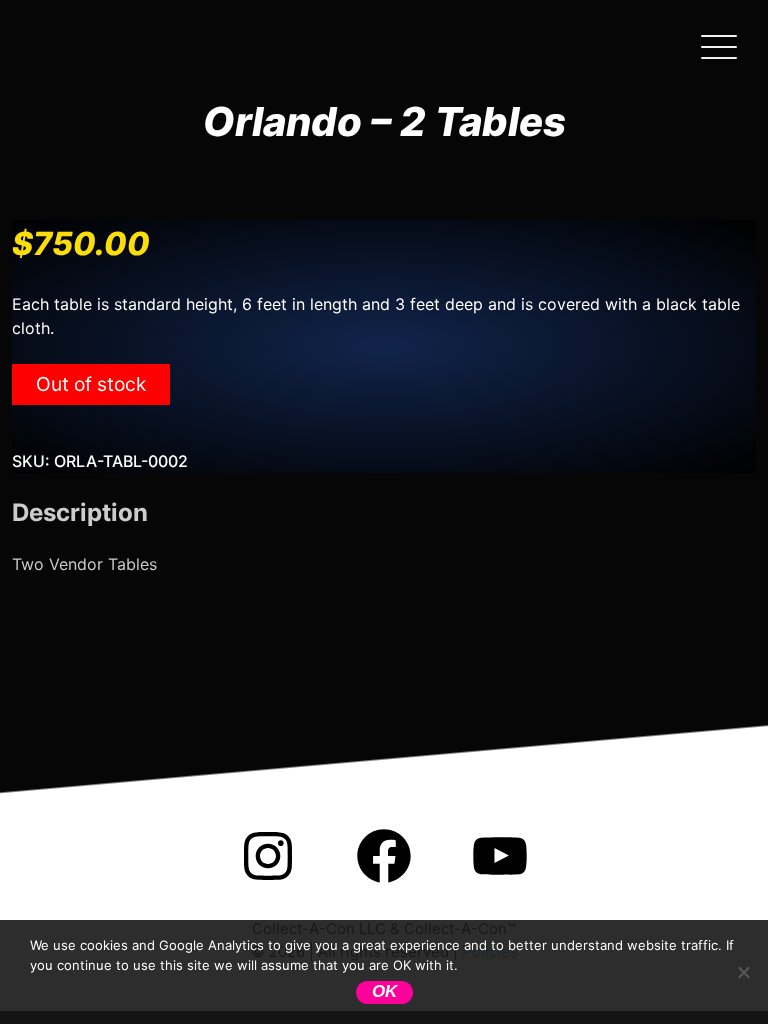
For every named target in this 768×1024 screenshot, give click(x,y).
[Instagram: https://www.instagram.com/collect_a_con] (268, 882)
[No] (743, 972)
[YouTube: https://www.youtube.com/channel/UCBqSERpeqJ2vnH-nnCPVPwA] (500, 882)
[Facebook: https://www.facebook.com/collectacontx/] (384, 882)
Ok (384, 991)
